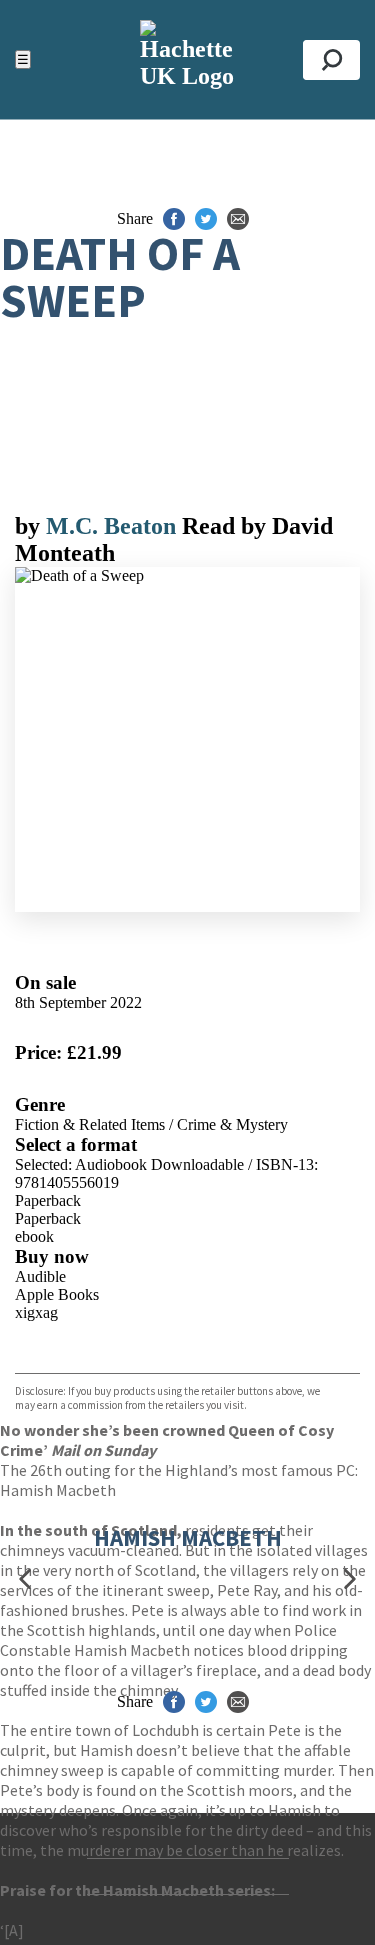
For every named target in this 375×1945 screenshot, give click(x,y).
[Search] (331, 60)
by (30, 526)
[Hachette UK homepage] (187, 59)
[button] (25, 1578)
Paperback (48, 1200)
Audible (40, 1276)
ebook (34, 1236)
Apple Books (57, 1294)
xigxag (36, 1312)
